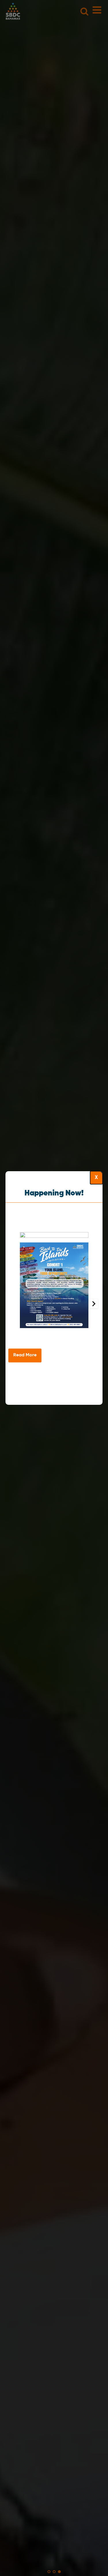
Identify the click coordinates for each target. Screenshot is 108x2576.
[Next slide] (93, 1304)
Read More (25, 1355)
